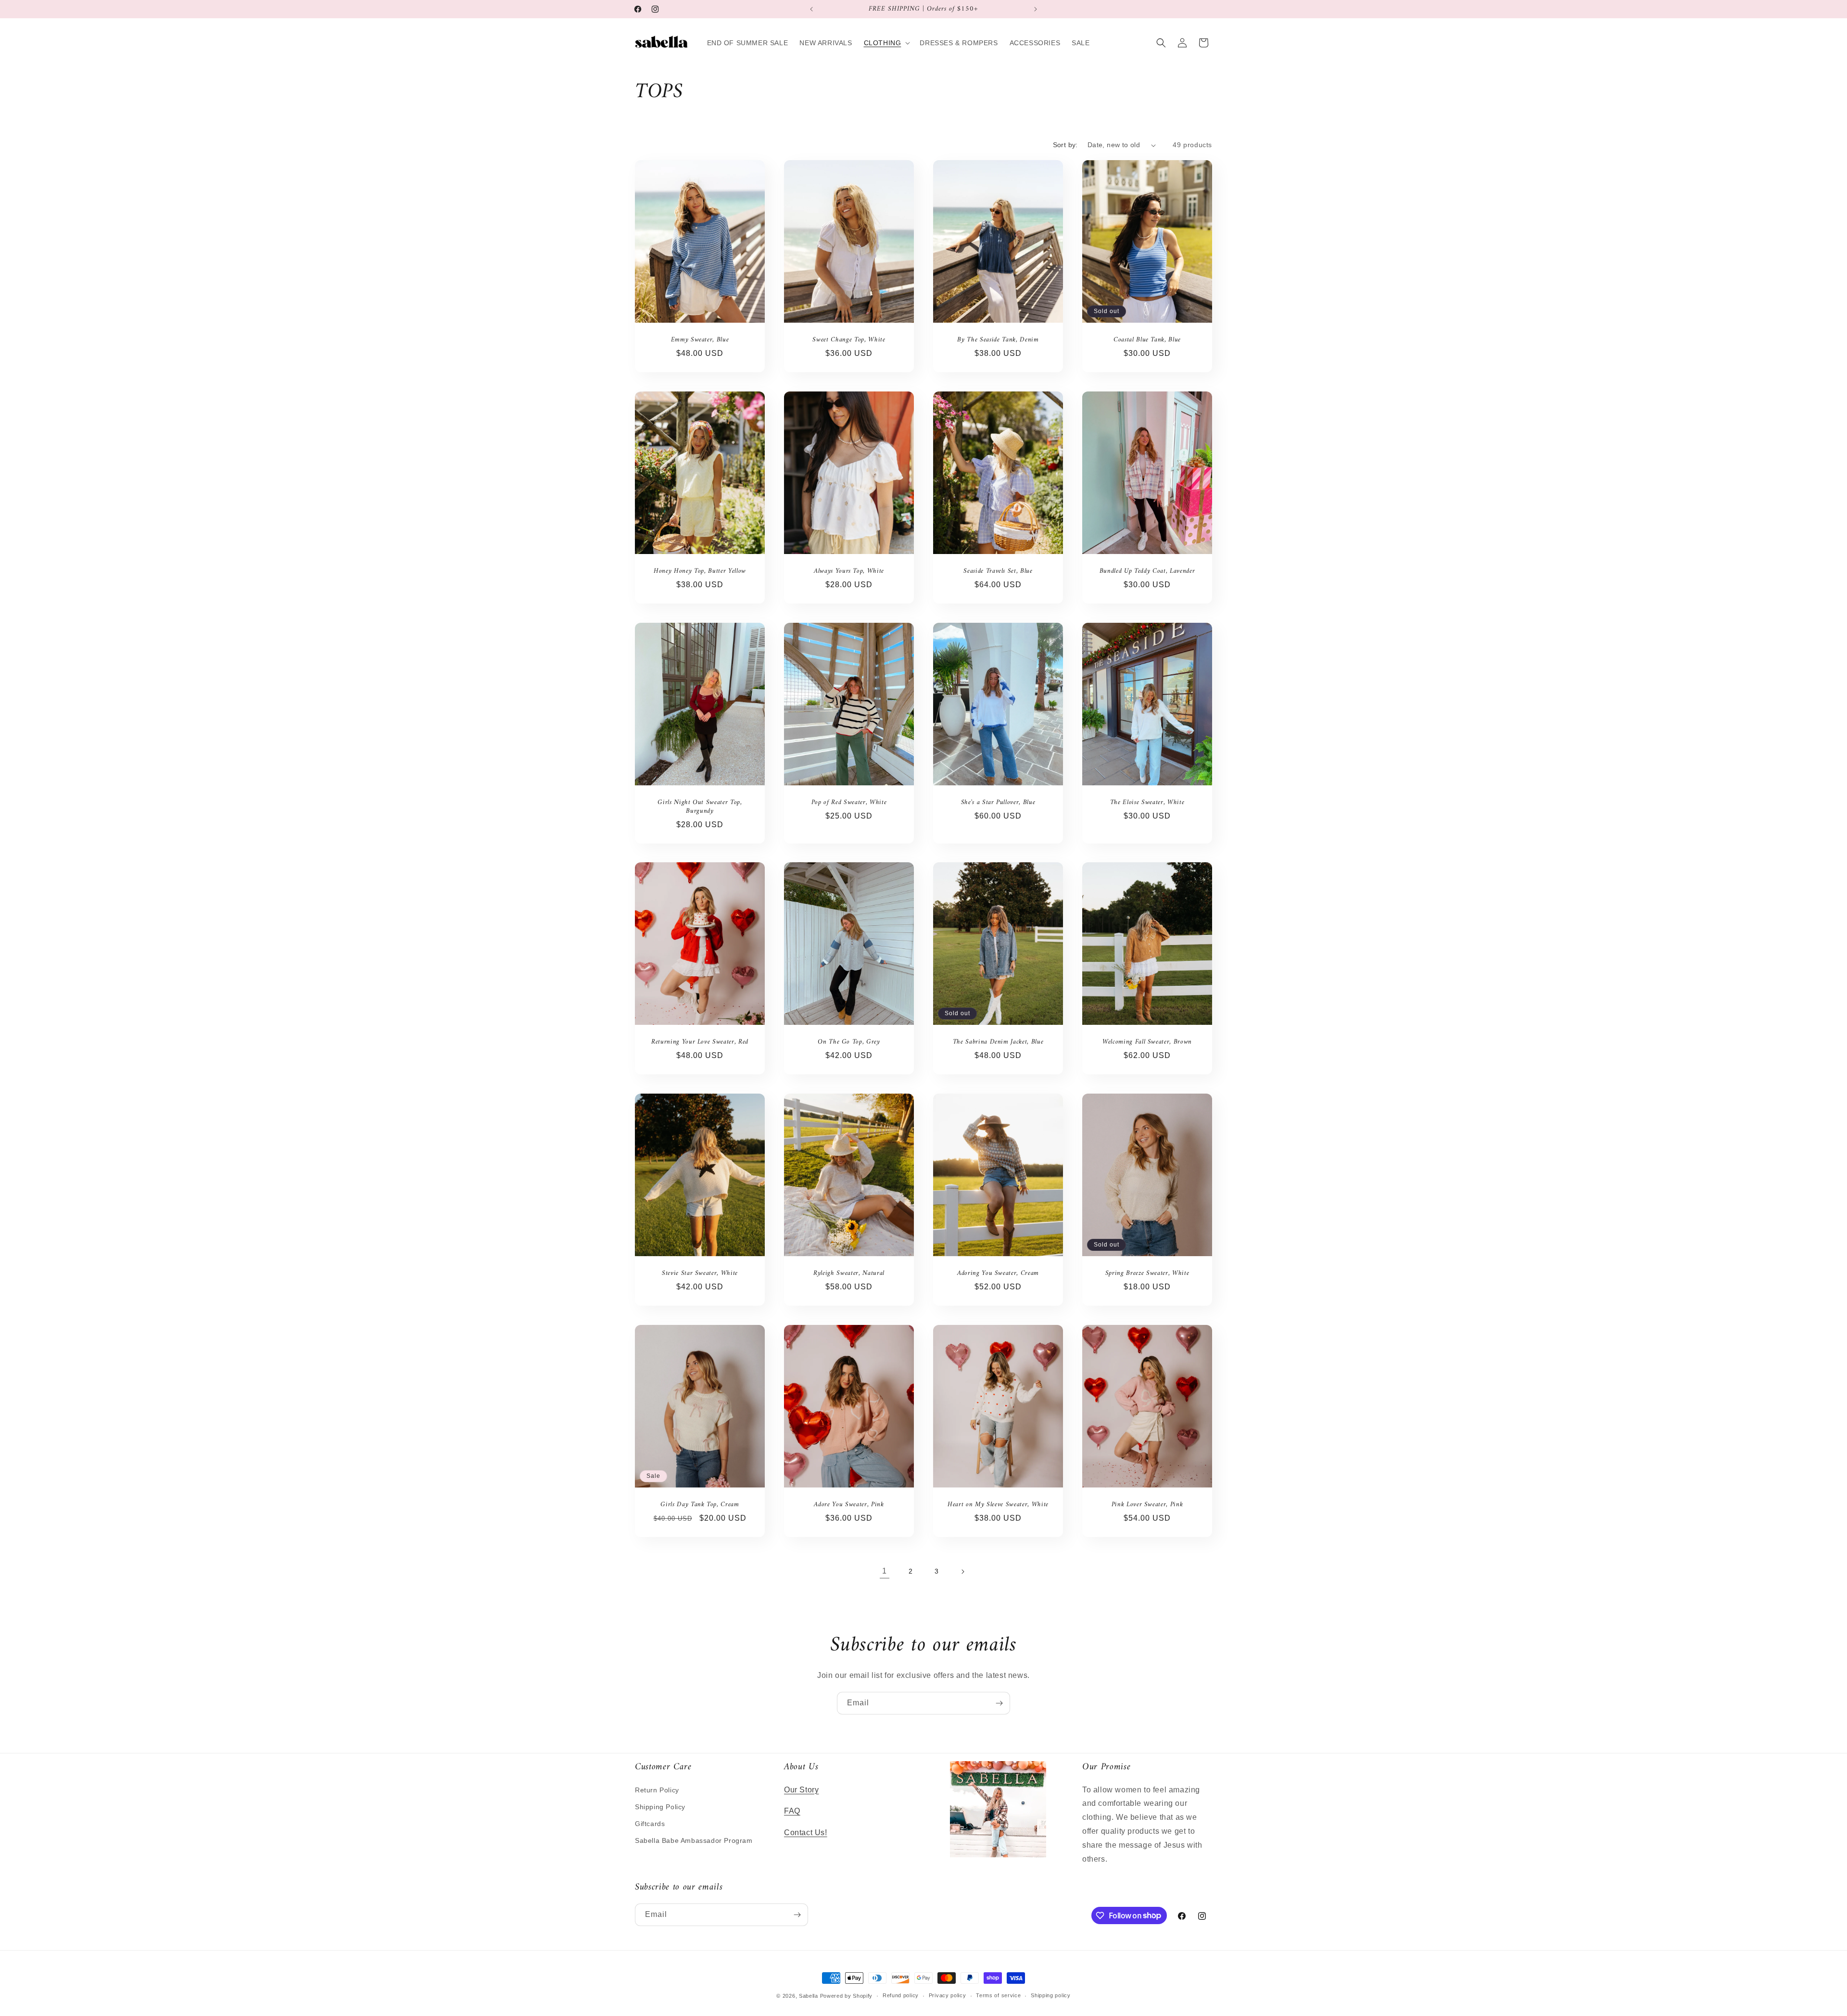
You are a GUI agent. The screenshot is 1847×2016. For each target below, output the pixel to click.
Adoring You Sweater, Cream (998, 1273)
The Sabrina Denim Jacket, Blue (998, 1042)
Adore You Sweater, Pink (849, 1504)
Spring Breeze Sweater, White (1147, 1273)
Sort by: (1065, 145)
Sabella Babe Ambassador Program (694, 1840)
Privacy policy (948, 1995)
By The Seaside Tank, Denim (998, 340)
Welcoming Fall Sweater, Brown (1147, 1042)
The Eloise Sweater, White (1147, 802)
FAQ (792, 1811)
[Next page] (962, 1572)
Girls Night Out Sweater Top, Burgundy (700, 806)
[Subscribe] (999, 1703)
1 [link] (885, 1571)
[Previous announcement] (811, 9)
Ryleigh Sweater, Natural (849, 1273)
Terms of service (998, 1995)
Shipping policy (1051, 1995)
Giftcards (650, 1824)
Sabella (809, 1996)
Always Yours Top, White (849, 571)
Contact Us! (806, 1833)
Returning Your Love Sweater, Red (700, 1042)
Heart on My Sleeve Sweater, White (998, 1504)
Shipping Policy (660, 1807)
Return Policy (657, 1790)
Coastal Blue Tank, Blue (1147, 340)
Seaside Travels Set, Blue (998, 571)
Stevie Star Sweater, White (700, 1273)
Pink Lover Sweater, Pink (1147, 1504)
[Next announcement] (1036, 9)
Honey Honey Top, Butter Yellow (700, 571)
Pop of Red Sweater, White (849, 802)
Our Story (801, 1790)
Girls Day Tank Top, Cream (700, 1504)
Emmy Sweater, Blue (700, 340)
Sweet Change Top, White (849, 340)
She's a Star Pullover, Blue (998, 802)
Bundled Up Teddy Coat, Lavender (1147, 571)
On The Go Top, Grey (849, 1042)
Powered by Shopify (847, 1996)
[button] (886, 43)
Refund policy (901, 1995)
